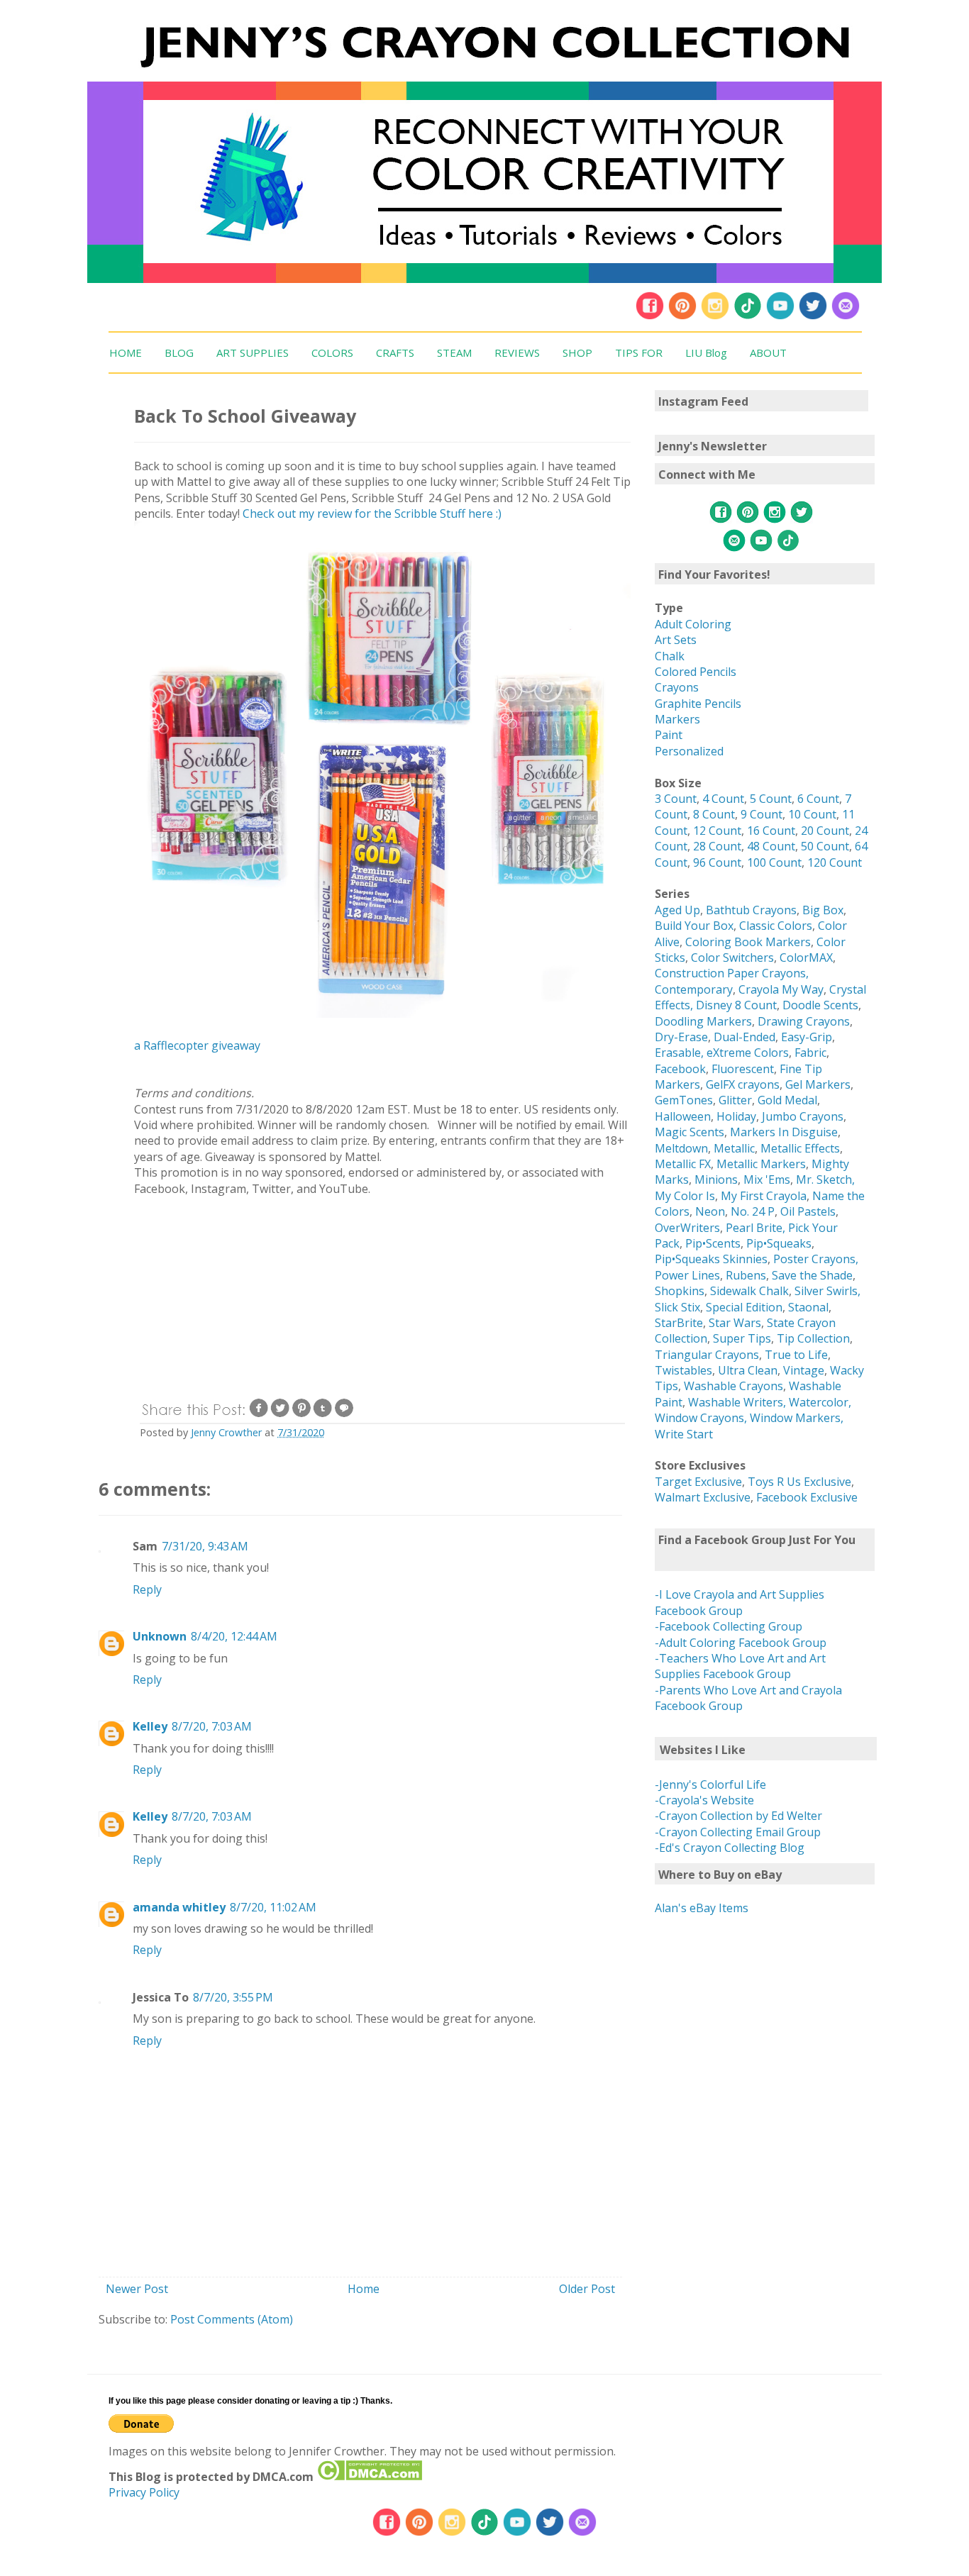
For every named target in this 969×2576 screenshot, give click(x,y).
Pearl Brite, (757, 1228)
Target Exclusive (698, 1482)
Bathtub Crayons (751, 910)
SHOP (577, 352)
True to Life (796, 1355)
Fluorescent (743, 1069)
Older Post (587, 2289)
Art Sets (676, 640)
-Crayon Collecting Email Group (738, 1832)
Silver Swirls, (827, 1291)
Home (364, 2289)
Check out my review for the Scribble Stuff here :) (372, 513)
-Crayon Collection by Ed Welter (738, 1816)
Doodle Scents (820, 1005)
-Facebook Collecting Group (729, 1626)
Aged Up (677, 910)
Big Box (823, 910)
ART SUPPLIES (253, 352)
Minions (716, 1179)
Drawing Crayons (804, 1021)
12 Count (717, 831)
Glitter (735, 1100)
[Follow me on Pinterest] (684, 316)
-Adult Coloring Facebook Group (741, 1643)
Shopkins (680, 1291)
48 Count (771, 846)
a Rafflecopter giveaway (197, 1045)
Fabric (810, 1053)
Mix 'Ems (767, 1179)
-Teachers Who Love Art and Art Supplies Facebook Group (740, 1666)
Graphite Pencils (698, 704)
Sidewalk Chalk (749, 1291)
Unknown (160, 1636)
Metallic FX (683, 1164)
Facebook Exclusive (807, 1497)
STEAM (454, 352)
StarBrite (679, 1323)
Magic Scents (690, 1132)
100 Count (774, 862)
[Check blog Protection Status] (369, 2477)
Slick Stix (677, 1307)
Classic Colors (776, 926)
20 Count (825, 831)
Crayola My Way (781, 989)
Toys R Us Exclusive (799, 1482)
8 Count (714, 814)
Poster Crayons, (816, 1259)
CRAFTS (395, 352)
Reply (147, 1589)
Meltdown (681, 1148)
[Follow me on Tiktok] (748, 316)
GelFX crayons (743, 1084)
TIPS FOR (639, 352)
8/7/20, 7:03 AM (212, 1726)
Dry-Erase (681, 1037)
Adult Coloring (693, 624)
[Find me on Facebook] (650, 316)
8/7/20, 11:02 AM (273, 1907)
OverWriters (687, 1228)
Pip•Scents (713, 1243)
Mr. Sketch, (825, 1179)
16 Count (771, 831)
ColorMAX (806, 957)
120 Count (835, 862)
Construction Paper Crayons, (732, 973)
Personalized (689, 751)
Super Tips (742, 1338)
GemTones (684, 1100)
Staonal (808, 1307)
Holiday (736, 1116)
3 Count (676, 799)
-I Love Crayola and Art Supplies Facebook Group (740, 1602)
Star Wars (735, 1323)
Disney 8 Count (736, 1005)
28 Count (717, 846)
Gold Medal (787, 1100)
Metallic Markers (761, 1164)
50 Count (825, 846)
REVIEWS (517, 352)
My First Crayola (764, 1196)
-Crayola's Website (704, 1800)
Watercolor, (820, 1402)
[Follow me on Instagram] (715, 316)
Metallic (734, 1148)
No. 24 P (753, 1211)
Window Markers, (797, 1418)
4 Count (723, 799)
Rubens (746, 1275)
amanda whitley (179, 1907)
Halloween (683, 1116)
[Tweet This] (280, 1415)
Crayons (677, 687)
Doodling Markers (703, 1021)
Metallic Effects (800, 1148)
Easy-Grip (807, 1037)
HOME (126, 352)
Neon (710, 1211)
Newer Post (137, 2289)
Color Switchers (732, 957)
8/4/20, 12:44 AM (234, 1636)
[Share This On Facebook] (259, 1415)
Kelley (150, 1726)
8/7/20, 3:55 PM (233, 1997)
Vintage (804, 1370)
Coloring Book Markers (748, 942)
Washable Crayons (733, 1386)
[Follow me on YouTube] (780, 316)
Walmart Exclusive (703, 1497)
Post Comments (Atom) (232, 2319)
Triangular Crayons (707, 1355)
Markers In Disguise (784, 1132)
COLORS (332, 352)
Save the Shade (812, 1275)
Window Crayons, (701, 1418)
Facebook (680, 1069)
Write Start (684, 1434)
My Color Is (685, 1196)
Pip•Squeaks (779, 1243)
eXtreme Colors (748, 1053)
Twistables (683, 1370)
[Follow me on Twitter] (813, 316)
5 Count (771, 799)
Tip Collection (813, 1338)
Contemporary (694, 989)
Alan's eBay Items (702, 1908)
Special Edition (744, 1307)
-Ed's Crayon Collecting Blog (730, 1848)
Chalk (670, 656)
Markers (677, 719)
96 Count (717, 862)
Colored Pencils (696, 672)
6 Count (818, 799)
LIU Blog (706, 352)
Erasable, (681, 1053)
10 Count (812, 814)
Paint (669, 735)
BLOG (179, 352)
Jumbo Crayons (803, 1116)
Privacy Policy (144, 2492)
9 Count (762, 814)
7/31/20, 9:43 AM (205, 1546)
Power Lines (687, 1275)
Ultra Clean (748, 1370)
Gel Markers (818, 1084)
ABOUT (768, 352)
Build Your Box (694, 926)
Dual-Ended (744, 1037)
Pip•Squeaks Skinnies (711, 1259)
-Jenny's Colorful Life (710, 1784)
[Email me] (846, 316)
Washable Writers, (737, 1402)
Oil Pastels (808, 1211)
